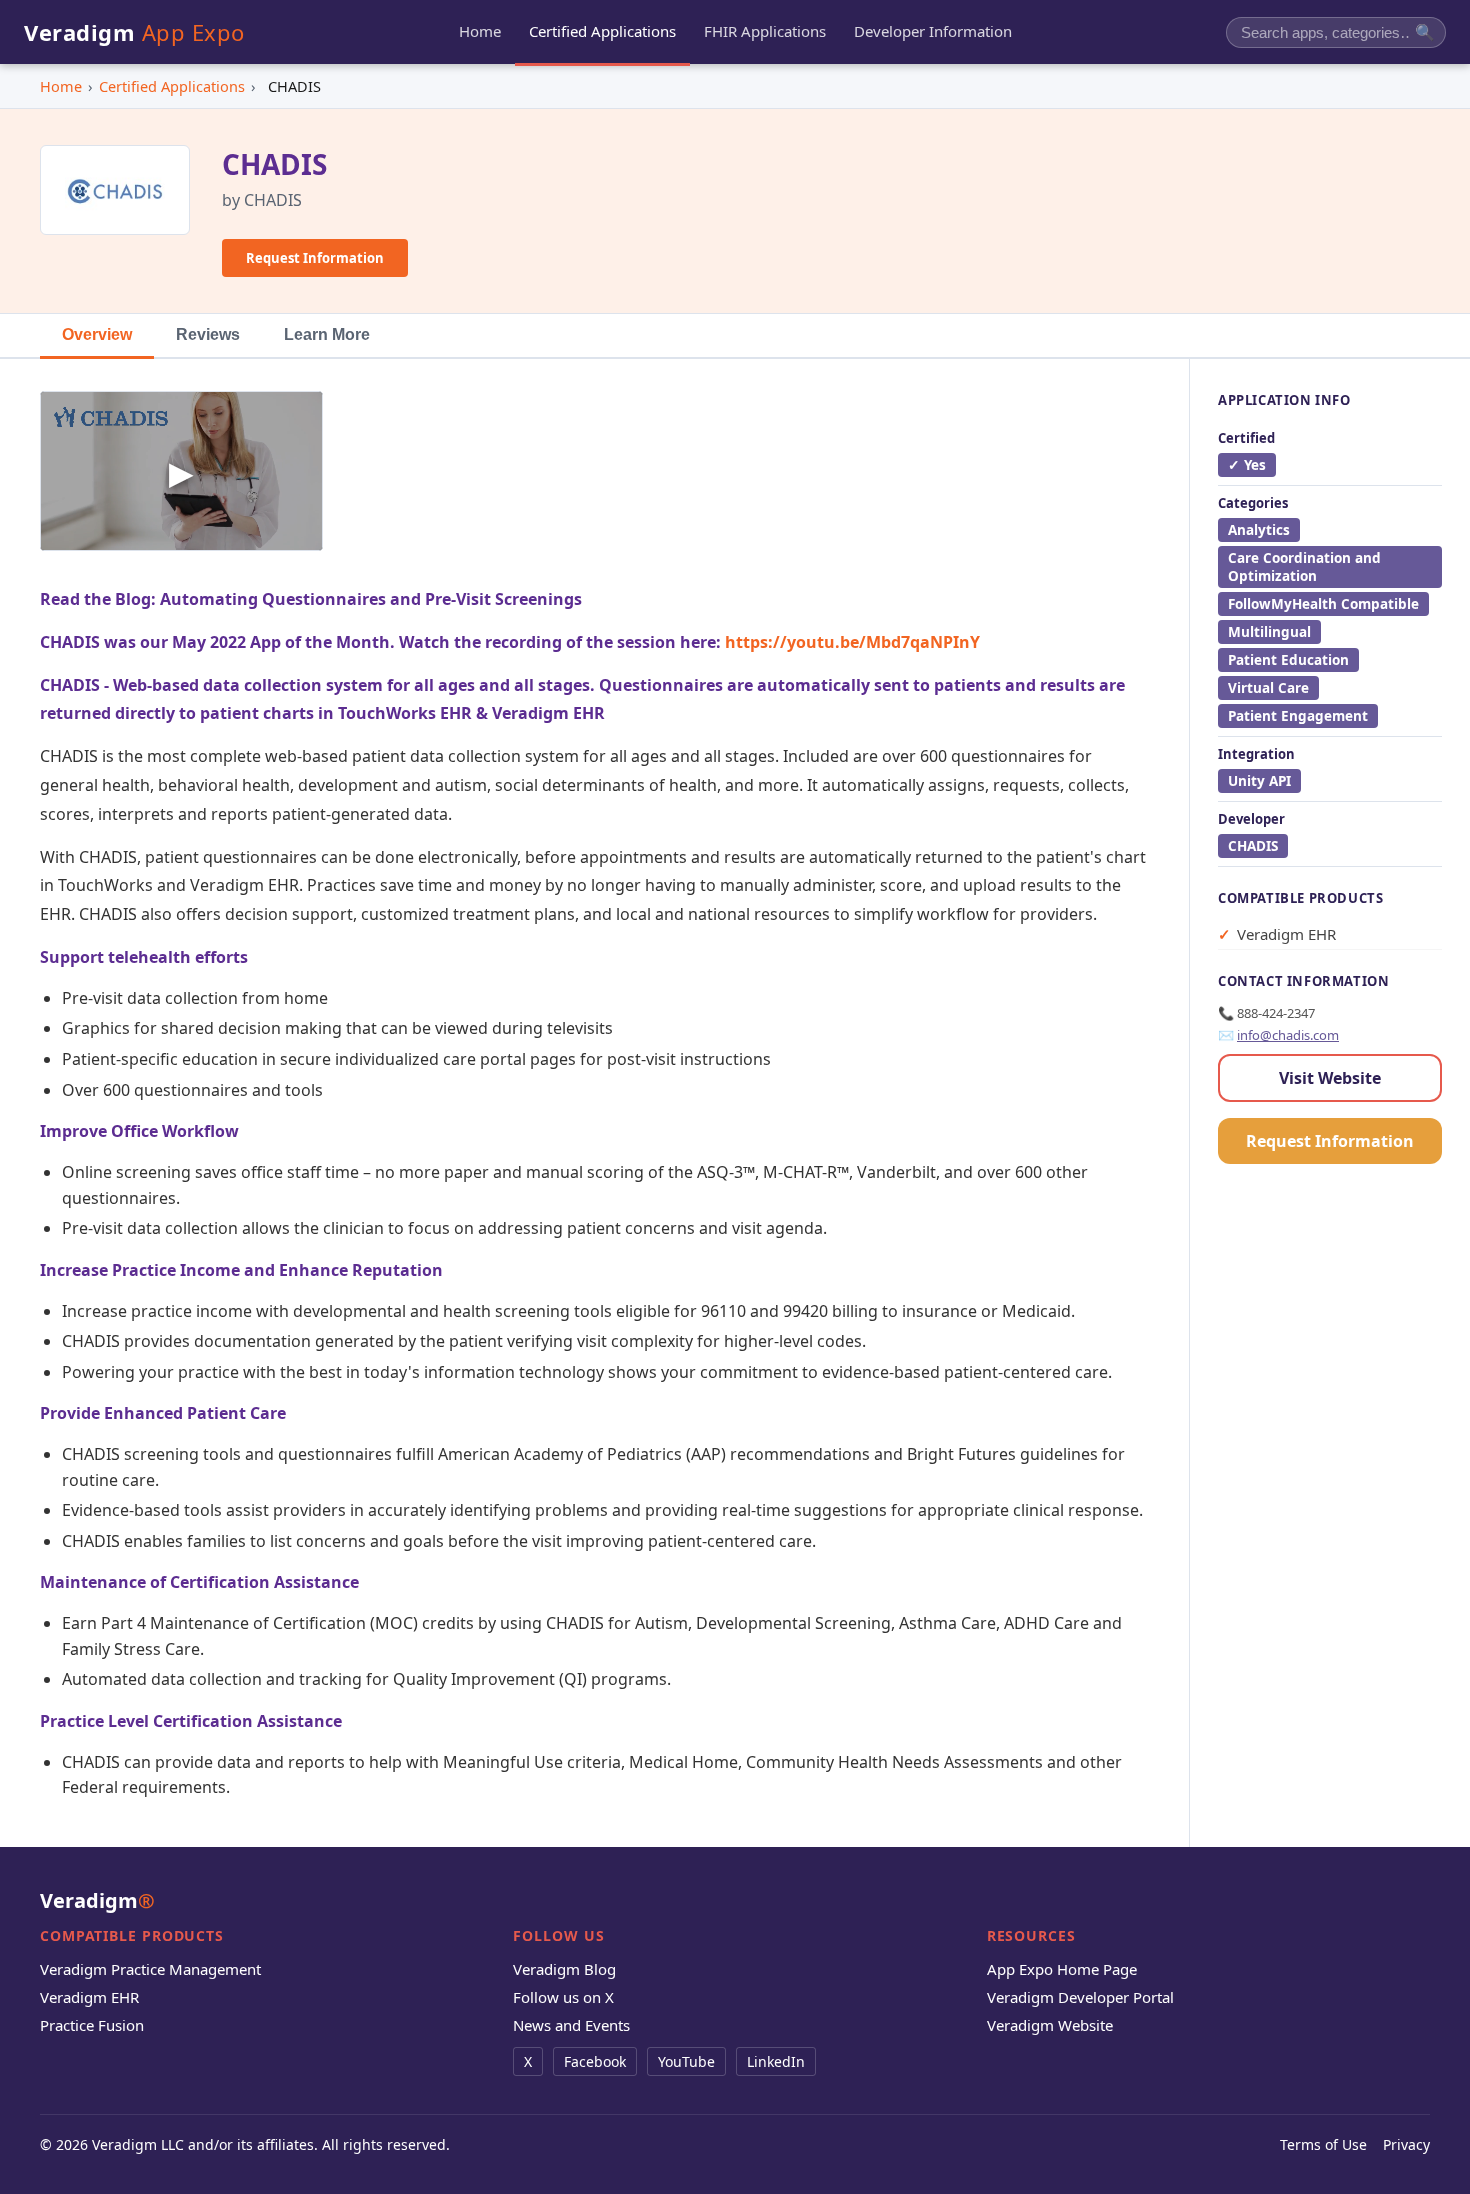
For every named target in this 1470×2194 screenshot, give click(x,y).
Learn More (327, 334)
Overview (97, 334)
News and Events (571, 2025)
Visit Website (1330, 1078)
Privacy (1406, 2144)
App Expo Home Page (1062, 1969)
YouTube (686, 2061)
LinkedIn (776, 2061)
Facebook (595, 2061)
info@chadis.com (1288, 1035)
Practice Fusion (92, 2025)
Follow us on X (563, 1997)
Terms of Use (1323, 2144)
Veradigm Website (1050, 2025)
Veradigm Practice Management (150, 1969)
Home (61, 86)
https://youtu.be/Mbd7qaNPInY (852, 642)
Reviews (208, 334)
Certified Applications (172, 86)
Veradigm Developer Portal (1080, 1997)
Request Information (315, 258)
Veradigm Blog (564, 1969)
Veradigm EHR (89, 1997)
